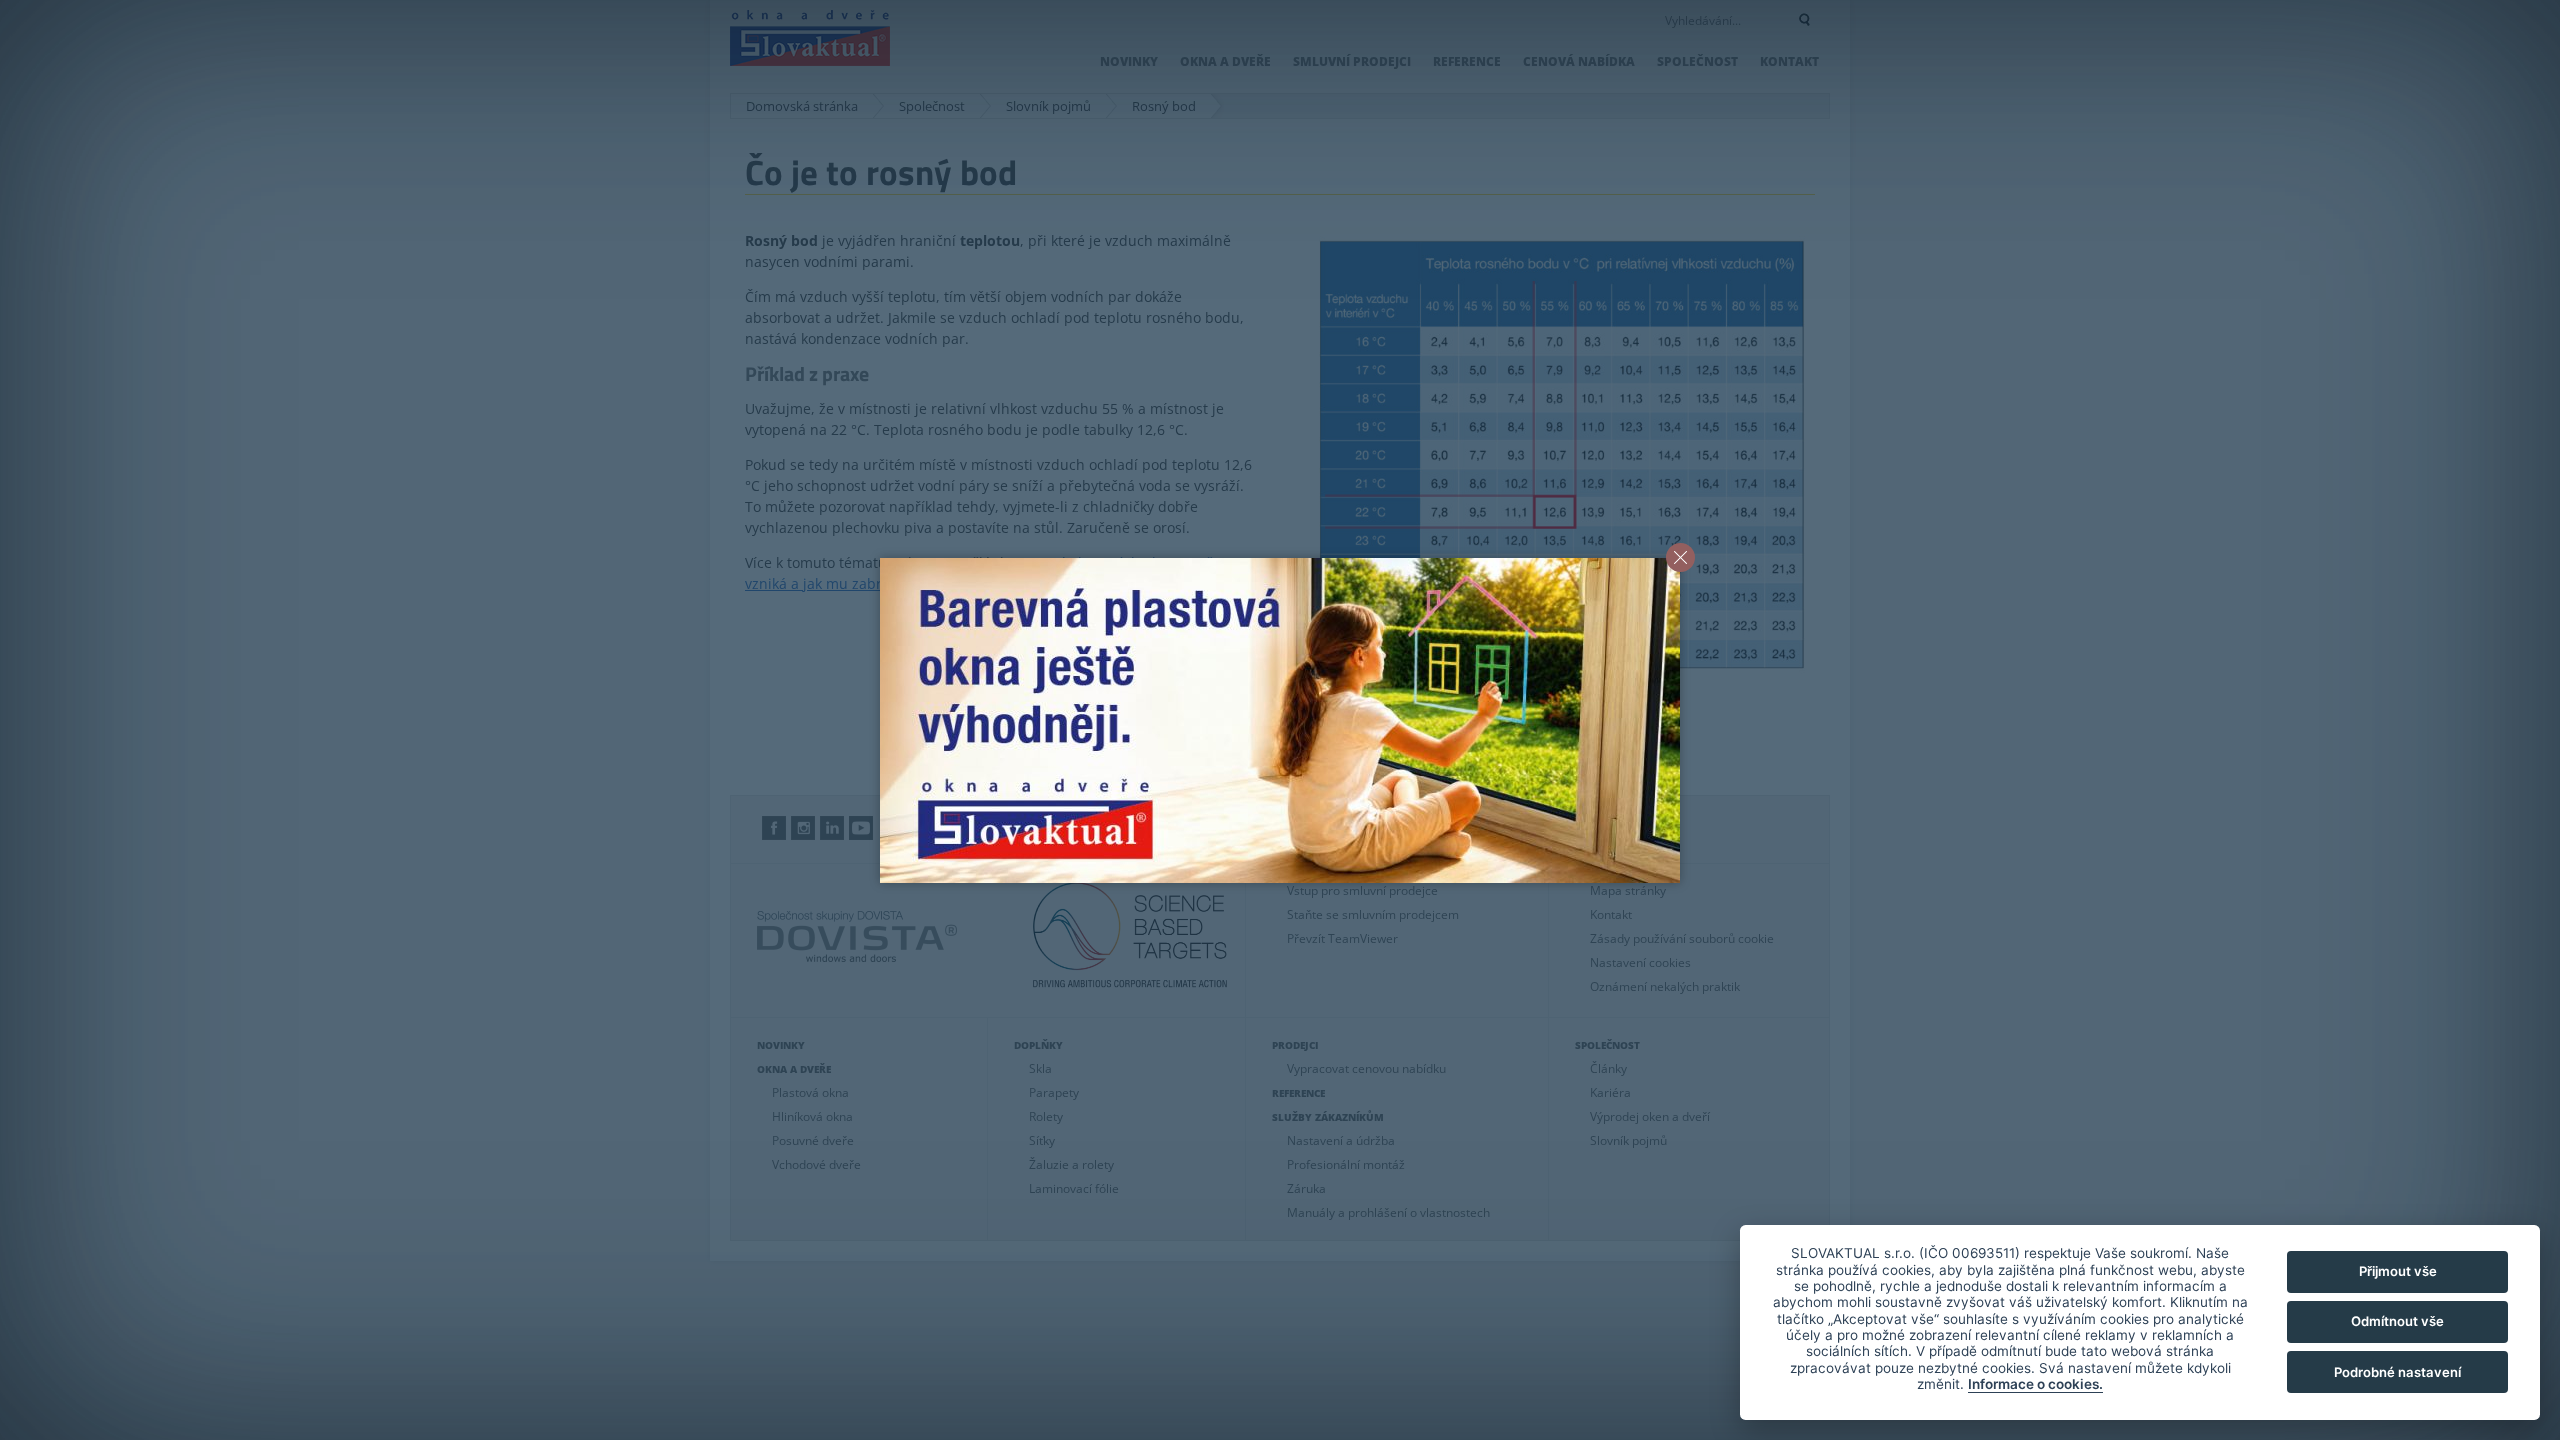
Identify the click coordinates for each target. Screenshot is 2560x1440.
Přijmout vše (2398, 1271)
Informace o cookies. (2035, 1384)
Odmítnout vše (2397, 1321)
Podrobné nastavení (2397, 1372)
